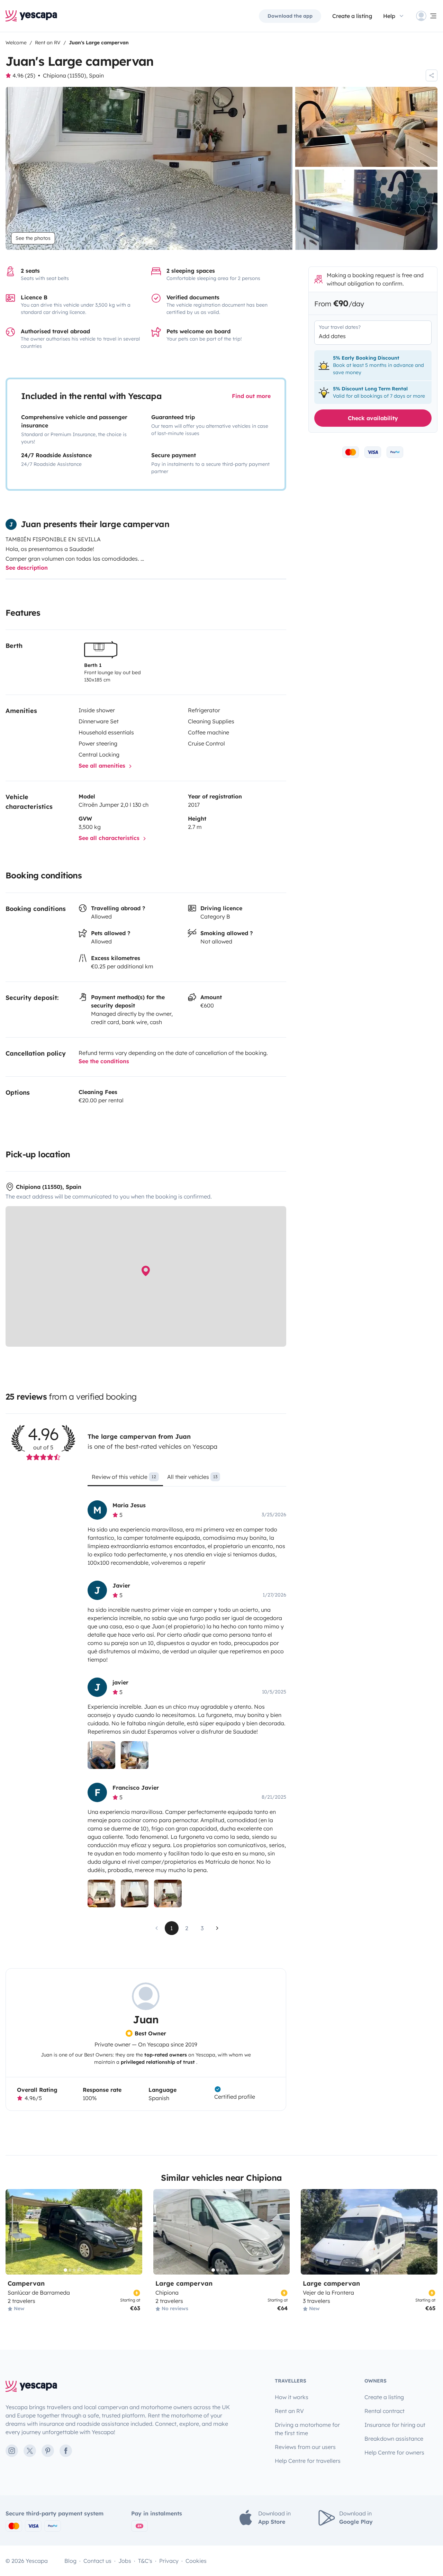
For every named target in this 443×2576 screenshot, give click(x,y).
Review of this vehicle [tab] (124, 1477)
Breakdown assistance (394, 2439)
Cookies (196, 2561)
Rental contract (385, 2411)
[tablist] (187, 1479)
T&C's (145, 2561)
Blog (70, 2561)
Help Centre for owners (394, 2452)
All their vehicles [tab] (192, 1477)
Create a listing (352, 16)
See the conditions (104, 1061)
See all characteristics (110, 838)
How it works (292, 2397)
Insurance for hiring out (395, 2425)
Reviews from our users (305, 2447)
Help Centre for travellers (308, 2461)
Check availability (373, 418)
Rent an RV (289, 2411)
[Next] (134, 2232)
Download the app (290, 16)
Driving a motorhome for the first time (307, 2429)
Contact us (97, 2561)
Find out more (251, 396)
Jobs (125, 2561)
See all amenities (103, 766)
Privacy (169, 2561)
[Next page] (217, 1928)
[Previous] (14, 2232)
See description (27, 568)
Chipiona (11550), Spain (73, 75)
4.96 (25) (24, 75)
